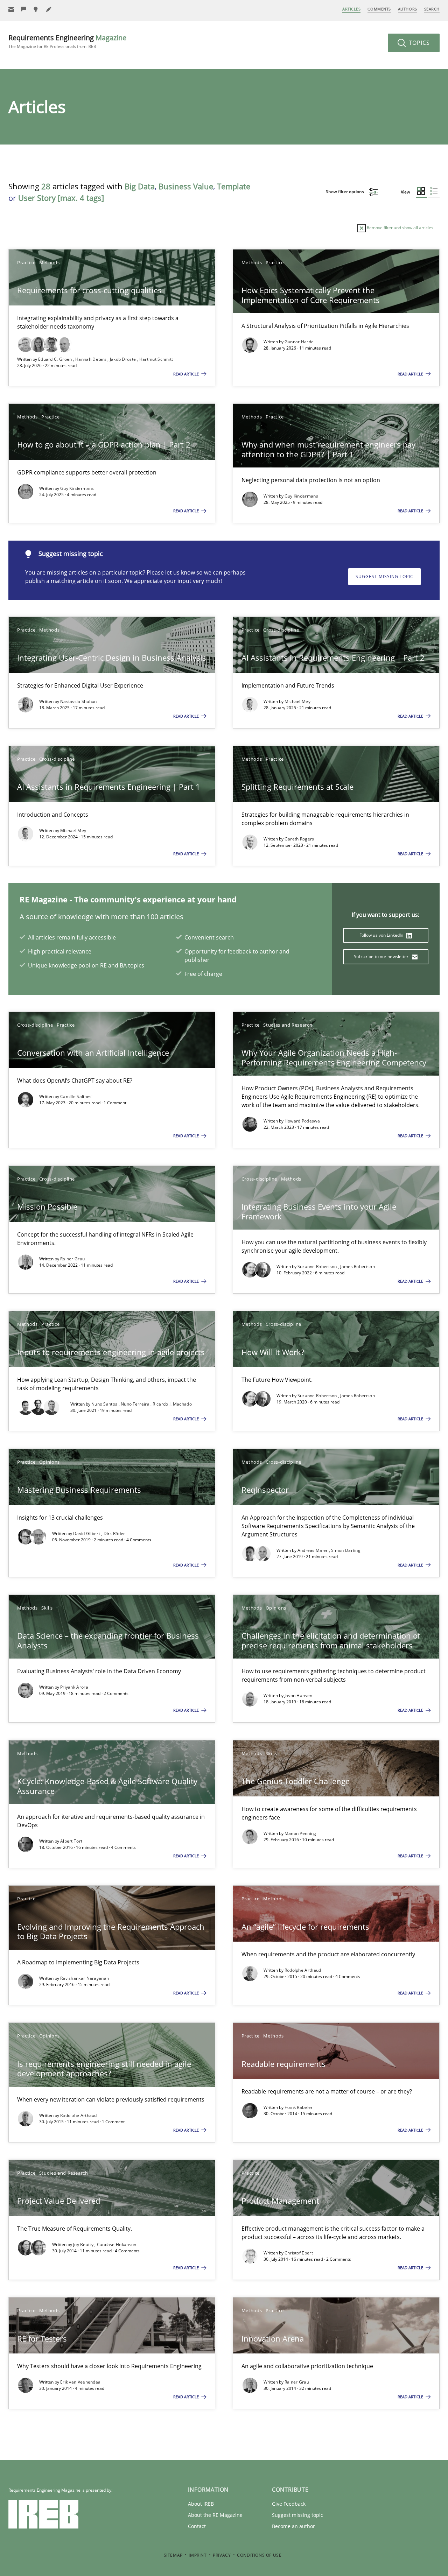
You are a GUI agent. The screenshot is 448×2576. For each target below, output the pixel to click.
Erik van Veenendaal (81, 2382)
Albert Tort (71, 1841)
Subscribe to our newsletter (382, 956)
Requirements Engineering (67, 41)
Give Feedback (289, 2504)
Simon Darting (346, 1550)
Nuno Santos (105, 1404)
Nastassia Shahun (79, 701)
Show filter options (345, 192)
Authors (408, 9)
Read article (187, 374)
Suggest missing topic (384, 576)
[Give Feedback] (24, 9)
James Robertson (358, 1266)
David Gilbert (87, 1533)
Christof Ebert (299, 2253)
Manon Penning (300, 1833)
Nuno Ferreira (136, 1404)
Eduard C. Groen (56, 359)
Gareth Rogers (299, 839)
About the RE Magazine (215, 2515)
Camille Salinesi (76, 1096)
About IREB (201, 2504)
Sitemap (173, 2555)
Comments (379, 9)
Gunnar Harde (299, 342)
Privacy (222, 2555)
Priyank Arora (74, 1687)
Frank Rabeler (299, 2107)
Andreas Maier (313, 1550)
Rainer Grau (72, 1259)
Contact (197, 2526)
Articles (351, 9)
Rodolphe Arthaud (303, 1970)
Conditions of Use (259, 2555)
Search (432, 9)
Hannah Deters (91, 359)
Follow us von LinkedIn (382, 935)
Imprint (198, 2555)
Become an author (293, 2526)
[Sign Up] (11, 9)
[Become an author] (49, 9)
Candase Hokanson (117, 2244)
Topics (418, 43)
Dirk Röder (114, 1533)
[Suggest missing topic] (36, 9)
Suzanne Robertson (318, 1266)
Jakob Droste (124, 359)
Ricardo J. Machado (172, 1404)
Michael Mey (297, 701)
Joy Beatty (84, 2244)
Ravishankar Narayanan (85, 1978)
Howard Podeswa (302, 1121)
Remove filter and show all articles (400, 228)
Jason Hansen (299, 1695)
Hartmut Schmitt (156, 359)
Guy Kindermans (77, 488)
